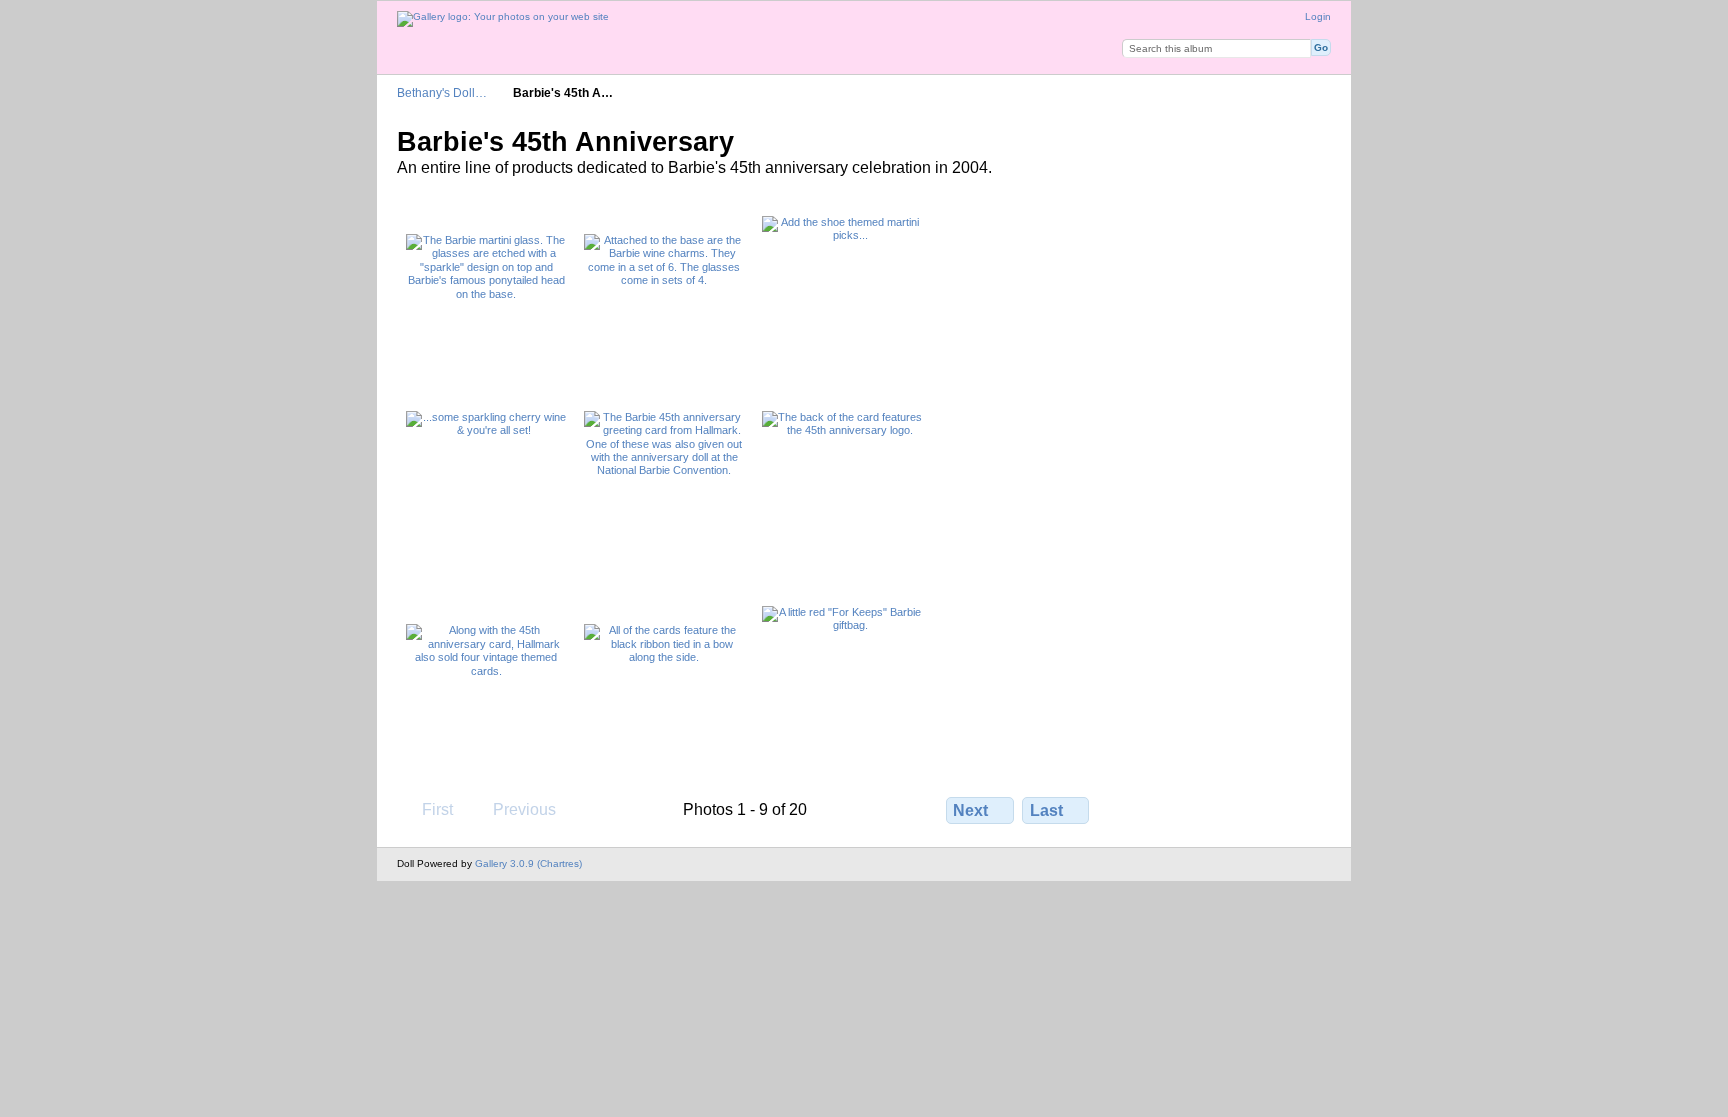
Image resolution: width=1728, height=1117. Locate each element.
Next (970, 810)
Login (1318, 16)
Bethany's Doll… (442, 92)
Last (1046, 810)
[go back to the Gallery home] (503, 19)
